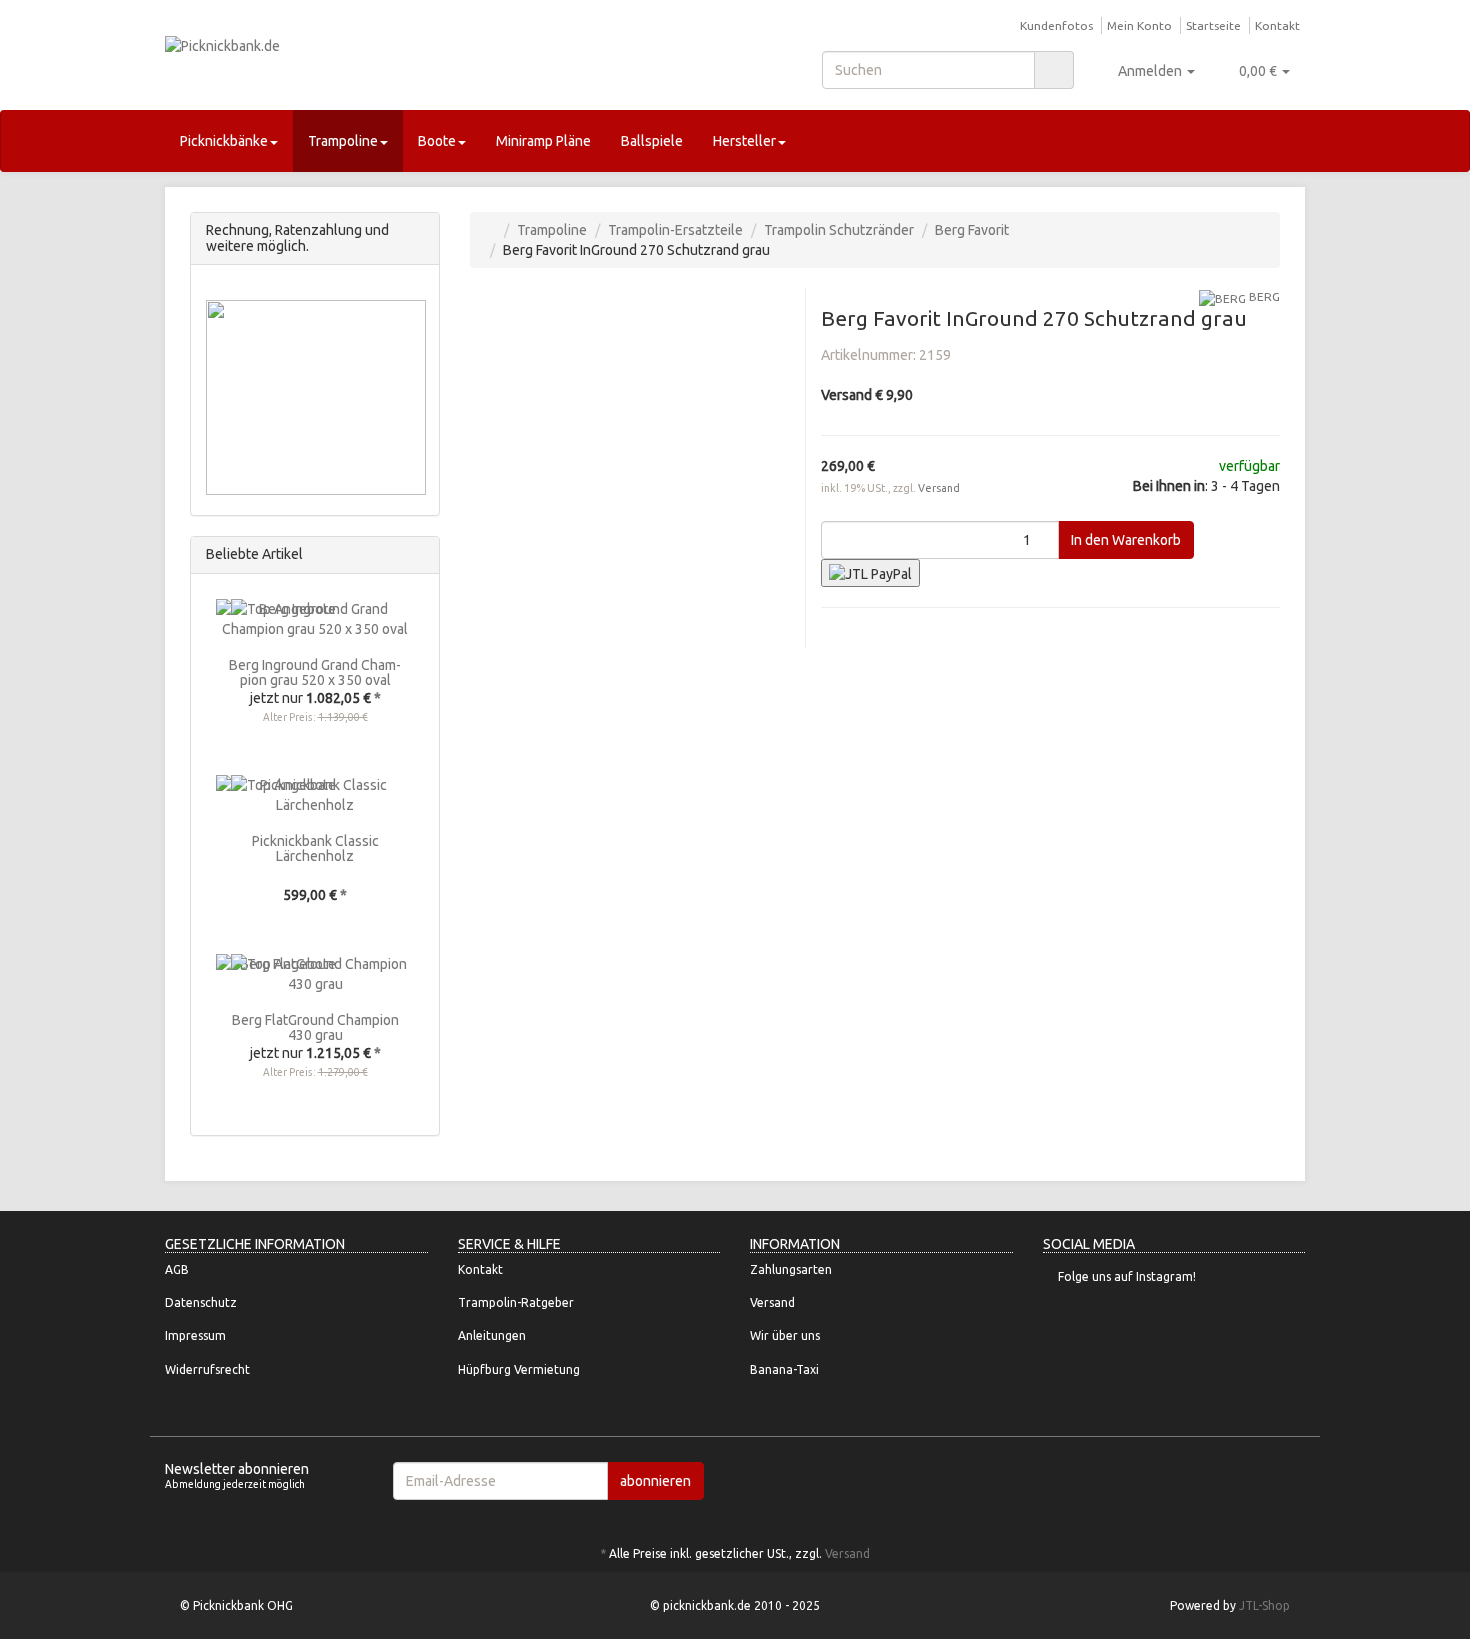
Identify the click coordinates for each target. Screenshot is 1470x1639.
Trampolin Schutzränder (839, 230)
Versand (939, 488)
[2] (870, 572)
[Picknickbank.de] (345, 65)
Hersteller (744, 141)
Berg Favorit (972, 230)
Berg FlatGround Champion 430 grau (315, 1027)
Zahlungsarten (791, 1269)
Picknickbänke (224, 141)
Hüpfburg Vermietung (519, 1369)
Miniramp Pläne (543, 141)
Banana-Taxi (784, 1369)
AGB (177, 1269)
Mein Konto (1139, 25)
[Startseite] (490, 230)
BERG (1263, 296)
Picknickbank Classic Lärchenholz (315, 848)
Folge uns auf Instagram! (1127, 1276)
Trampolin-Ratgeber (516, 1302)
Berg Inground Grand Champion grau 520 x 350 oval (315, 672)
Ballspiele (652, 141)
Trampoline (343, 141)
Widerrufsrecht (207, 1369)
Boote (437, 141)
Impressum (195, 1335)
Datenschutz (201, 1302)
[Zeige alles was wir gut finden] (418, 554)
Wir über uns (785, 1335)
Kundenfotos (1056, 25)
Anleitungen (492, 1335)
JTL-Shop (1264, 1605)
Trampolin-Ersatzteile (675, 230)
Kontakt (1277, 25)
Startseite (1213, 25)
